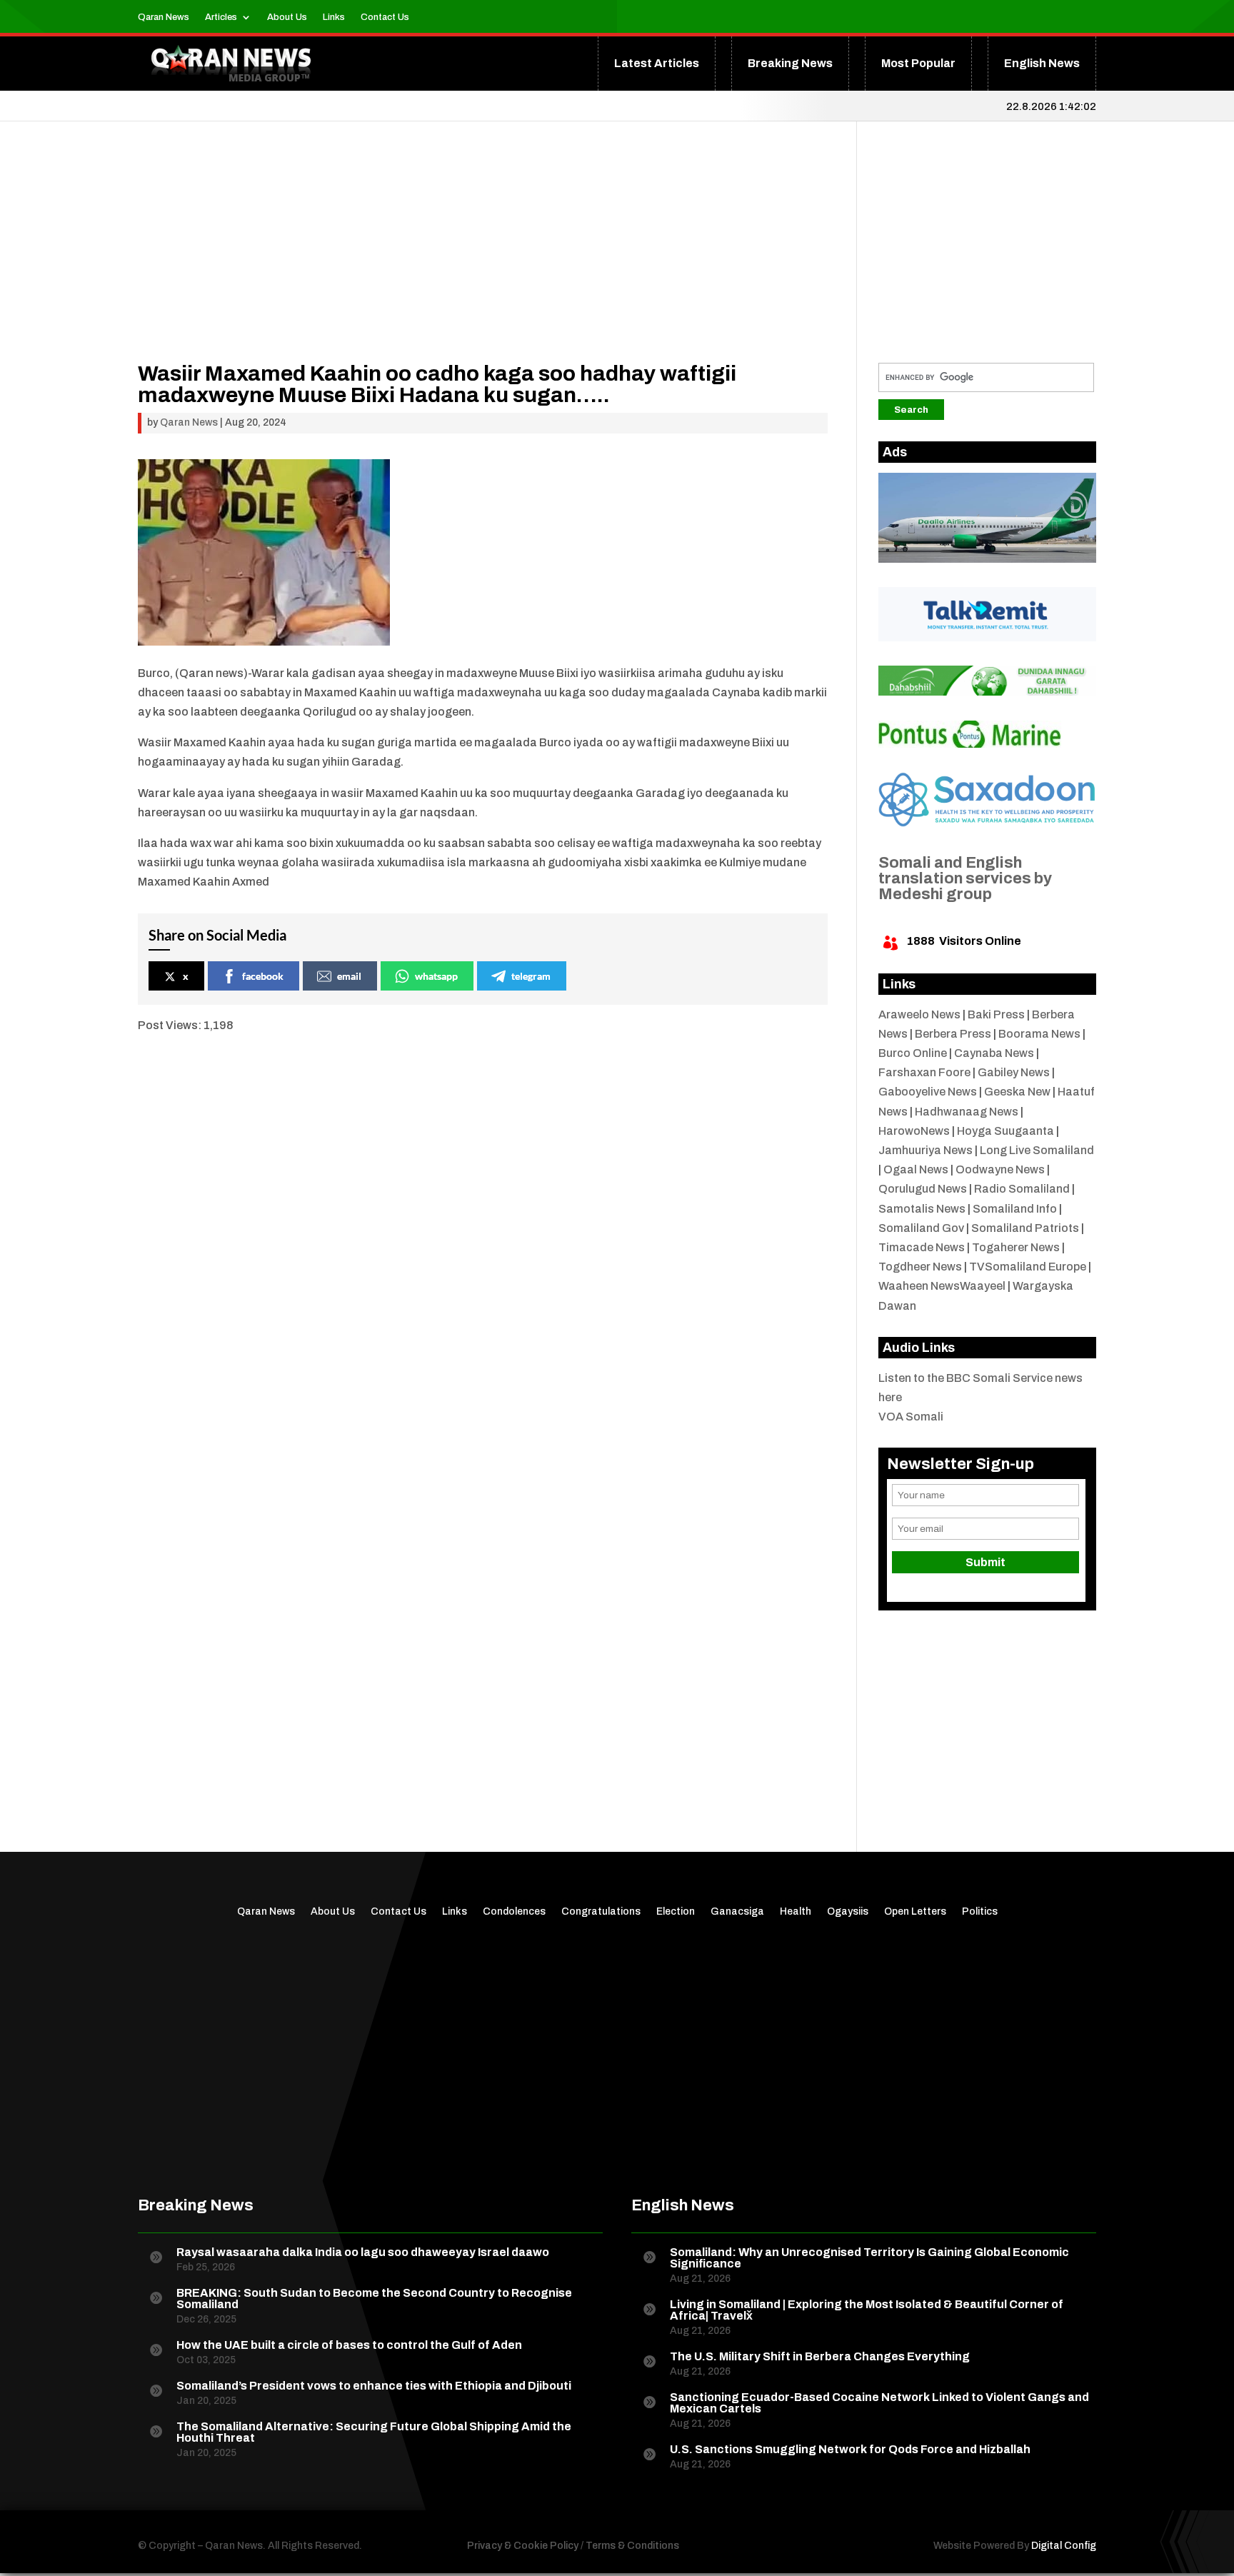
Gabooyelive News (928, 1092)
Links (334, 17)
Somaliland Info (1015, 1209)
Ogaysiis (848, 1912)
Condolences (514, 1912)
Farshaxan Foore (924, 1072)
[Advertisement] (483, 263)
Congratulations (601, 1912)
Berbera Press (953, 1034)
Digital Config (1064, 2546)
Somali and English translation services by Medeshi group (965, 878)
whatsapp (436, 976)
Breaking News (790, 63)
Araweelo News (919, 1014)
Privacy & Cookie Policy (523, 2546)
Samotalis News (922, 1209)
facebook (263, 976)
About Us (287, 17)
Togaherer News (1016, 1247)
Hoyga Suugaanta (1005, 1131)
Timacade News (922, 1247)
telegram (531, 976)
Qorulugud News (923, 1189)
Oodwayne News (1000, 1169)
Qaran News (164, 17)
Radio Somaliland (1022, 1189)
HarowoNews (914, 1131)
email (349, 976)
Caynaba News (994, 1053)
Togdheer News (920, 1267)
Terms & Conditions (632, 2546)
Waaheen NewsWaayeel (942, 1286)
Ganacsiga (737, 1912)
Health (796, 1912)
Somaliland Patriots (1025, 1228)
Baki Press (996, 1014)
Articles (221, 17)
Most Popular (918, 63)
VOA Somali (911, 1417)
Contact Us (385, 17)
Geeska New (1017, 1092)
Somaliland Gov (921, 1228)
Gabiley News (1014, 1072)
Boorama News (1039, 1034)
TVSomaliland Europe (1028, 1267)
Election (676, 1912)
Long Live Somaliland (1037, 1150)
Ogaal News (916, 1169)
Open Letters (915, 1912)
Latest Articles (657, 63)
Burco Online (913, 1053)
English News (1042, 63)
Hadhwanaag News (967, 1112)
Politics (980, 1912)
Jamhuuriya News (925, 1150)
